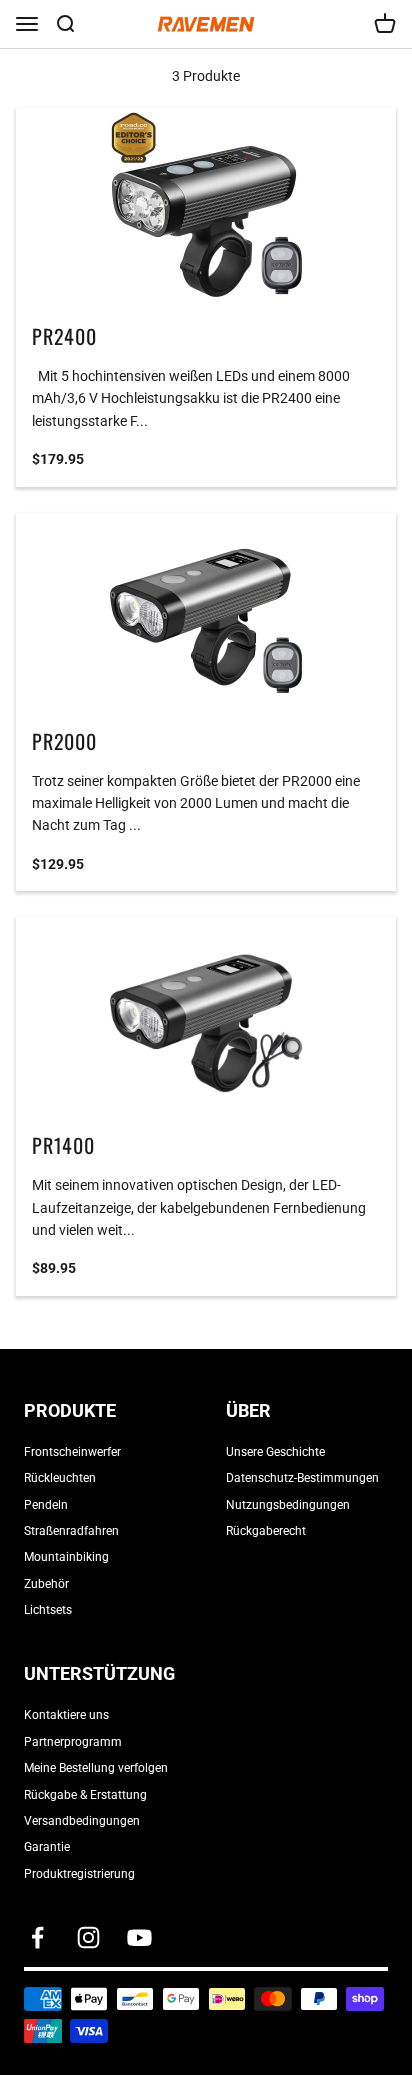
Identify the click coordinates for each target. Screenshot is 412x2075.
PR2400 (64, 336)
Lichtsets (48, 1610)
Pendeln (46, 1505)
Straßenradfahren (71, 1531)
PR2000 (64, 741)
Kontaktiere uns (66, 1715)
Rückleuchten (60, 1478)
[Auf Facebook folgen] (37, 1937)
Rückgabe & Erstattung (85, 1795)
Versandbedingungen (82, 1821)
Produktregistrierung (79, 1874)
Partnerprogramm (73, 1742)
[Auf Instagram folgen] (88, 1937)
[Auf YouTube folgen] (139, 1937)
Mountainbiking (66, 1557)
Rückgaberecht (266, 1531)
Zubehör (46, 1584)
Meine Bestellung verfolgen (96, 1768)
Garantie (47, 1847)
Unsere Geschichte (275, 1452)
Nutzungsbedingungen (288, 1505)
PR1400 (63, 1145)
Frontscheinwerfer (72, 1452)
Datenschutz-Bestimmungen (302, 1478)
